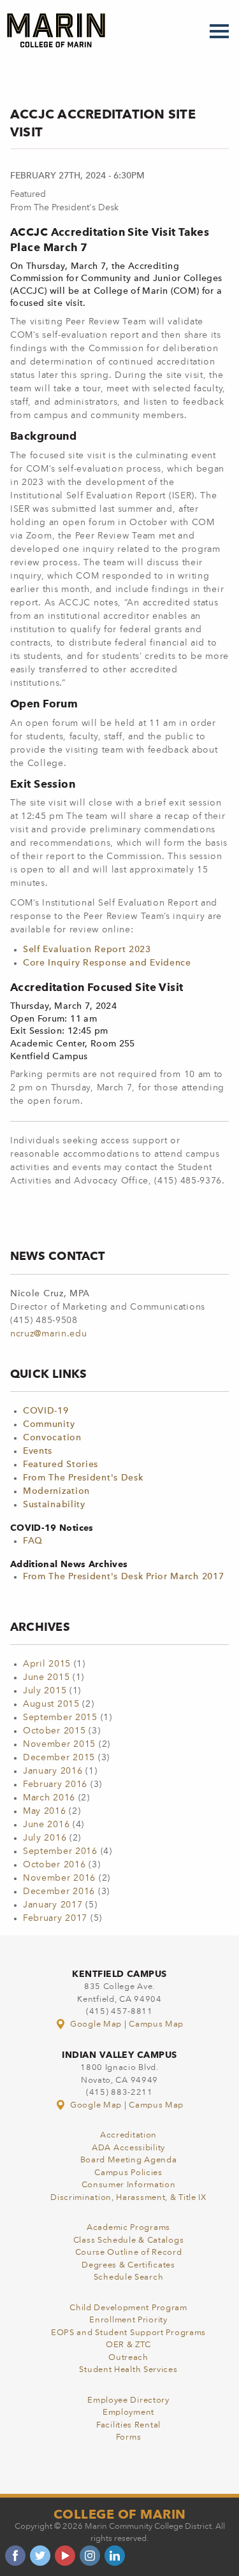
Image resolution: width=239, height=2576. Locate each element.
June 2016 (46, 1825)
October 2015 (54, 1731)
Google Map (96, 2024)
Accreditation (128, 2135)
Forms (129, 2437)
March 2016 (49, 1798)
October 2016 (54, 1865)
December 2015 (59, 1758)
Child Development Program (128, 2308)
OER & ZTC (128, 2345)
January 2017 (53, 1905)
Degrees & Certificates (128, 2265)
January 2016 (53, 1771)
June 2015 (46, 1677)
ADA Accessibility (128, 2148)
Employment (128, 2413)
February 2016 (55, 1784)
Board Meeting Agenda (129, 2160)
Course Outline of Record (129, 2253)
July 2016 (45, 1838)
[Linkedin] (115, 2556)
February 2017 (55, 1918)
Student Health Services (128, 2370)
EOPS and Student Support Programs (128, 2333)
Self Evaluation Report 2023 (87, 950)
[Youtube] (65, 2556)
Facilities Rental (128, 2425)
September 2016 (60, 1851)
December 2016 (59, 1892)
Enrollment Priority (128, 2320)
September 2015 (60, 1718)
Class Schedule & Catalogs (129, 2240)
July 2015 (45, 1691)
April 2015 (47, 1664)
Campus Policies (128, 2173)
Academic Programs (128, 2228)
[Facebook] (15, 2556)
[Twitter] (40, 2556)
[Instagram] (90, 2556)
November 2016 (59, 1878)
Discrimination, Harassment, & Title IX (128, 2198)
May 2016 (45, 1811)
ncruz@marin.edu (49, 1334)
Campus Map (156, 2024)
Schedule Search (129, 2277)
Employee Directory (128, 2400)
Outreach (128, 2358)
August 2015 (51, 1704)
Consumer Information (129, 2185)
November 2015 (59, 1744)
